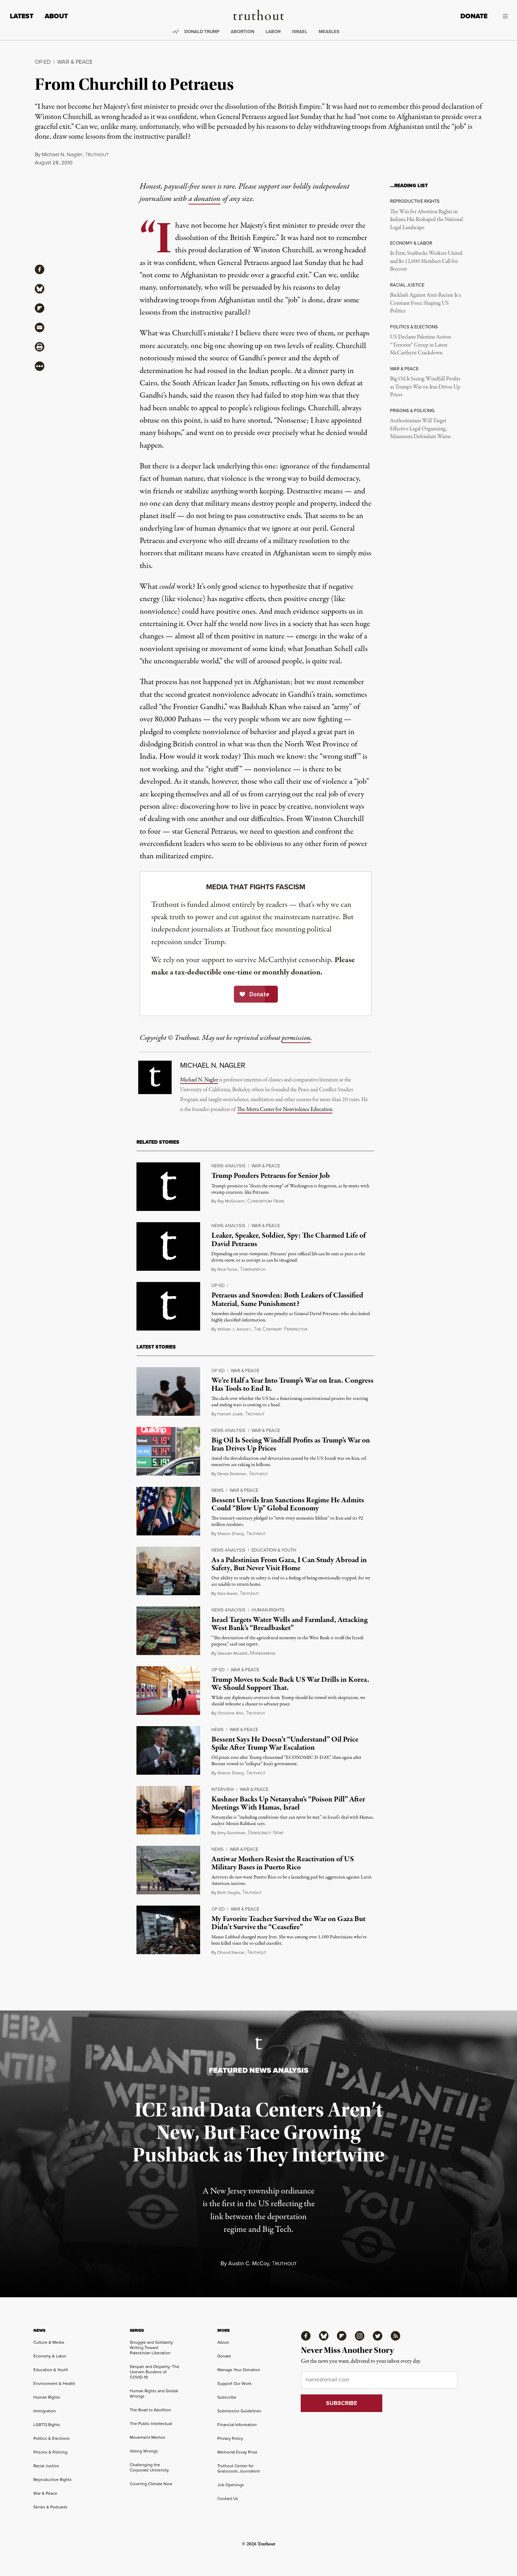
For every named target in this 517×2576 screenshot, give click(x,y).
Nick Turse (227, 1269)
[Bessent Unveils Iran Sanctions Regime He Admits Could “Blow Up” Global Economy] (168, 1511)
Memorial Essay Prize (237, 2452)
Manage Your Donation (239, 2370)
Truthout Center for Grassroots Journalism (239, 2468)
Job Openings (231, 2485)
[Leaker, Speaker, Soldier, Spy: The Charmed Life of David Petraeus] (168, 1246)
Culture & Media (49, 2342)
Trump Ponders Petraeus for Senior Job (271, 1176)
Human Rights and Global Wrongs (154, 2393)
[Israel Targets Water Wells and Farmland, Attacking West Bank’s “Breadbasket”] (168, 1631)
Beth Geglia (229, 1892)
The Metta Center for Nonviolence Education (285, 1110)
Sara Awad (227, 1593)
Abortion (242, 31)
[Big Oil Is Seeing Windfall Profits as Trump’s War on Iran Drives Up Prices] (168, 1451)
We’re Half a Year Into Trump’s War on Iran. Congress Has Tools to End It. (292, 1385)
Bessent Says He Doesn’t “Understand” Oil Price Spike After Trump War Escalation (285, 1744)
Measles (329, 31)
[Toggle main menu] (503, 16)
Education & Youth (274, 1550)
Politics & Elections (52, 2438)
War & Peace (75, 62)
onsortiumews (266, 1201)
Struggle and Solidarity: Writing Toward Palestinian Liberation (152, 2347)
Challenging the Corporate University (149, 2467)
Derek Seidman (232, 1474)
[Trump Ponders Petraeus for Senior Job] (168, 1187)
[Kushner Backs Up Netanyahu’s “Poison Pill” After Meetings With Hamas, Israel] (168, 1810)
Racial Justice (46, 2466)
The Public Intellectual (151, 2423)
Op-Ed (43, 62)
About (56, 16)
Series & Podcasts (50, 2507)
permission (296, 1038)
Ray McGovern (231, 1201)
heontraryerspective (281, 1329)
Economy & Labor (50, 2356)
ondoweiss (263, 1653)
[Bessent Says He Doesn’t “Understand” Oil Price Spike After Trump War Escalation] (168, 1750)
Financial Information (237, 2425)
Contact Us (228, 2498)
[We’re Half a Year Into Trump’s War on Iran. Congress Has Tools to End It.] (168, 1391)
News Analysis (228, 1166)
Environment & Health (54, 2383)
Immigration (45, 2411)
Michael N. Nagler (62, 154)
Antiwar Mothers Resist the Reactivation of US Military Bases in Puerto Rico (283, 1863)
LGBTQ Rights (47, 2425)
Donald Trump (202, 31)
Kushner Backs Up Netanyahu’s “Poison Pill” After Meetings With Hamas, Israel (288, 1803)
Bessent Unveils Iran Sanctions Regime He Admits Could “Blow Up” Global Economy (288, 1504)
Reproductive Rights (53, 2479)
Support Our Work (234, 2383)
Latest (22, 16)
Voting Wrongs (144, 2451)
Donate (474, 16)
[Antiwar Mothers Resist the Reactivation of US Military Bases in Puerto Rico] (168, 1870)
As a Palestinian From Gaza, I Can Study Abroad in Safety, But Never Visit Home (289, 1564)
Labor (273, 31)
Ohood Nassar (231, 1952)
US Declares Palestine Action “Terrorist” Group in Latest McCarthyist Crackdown (420, 345)
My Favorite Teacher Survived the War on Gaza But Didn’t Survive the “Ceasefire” (288, 1923)
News (218, 1490)
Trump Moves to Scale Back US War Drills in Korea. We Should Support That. (290, 1684)
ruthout (97, 155)
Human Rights (268, 1610)
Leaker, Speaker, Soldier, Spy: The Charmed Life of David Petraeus (289, 1240)
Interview (223, 1789)
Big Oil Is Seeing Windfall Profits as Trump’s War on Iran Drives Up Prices (425, 387)
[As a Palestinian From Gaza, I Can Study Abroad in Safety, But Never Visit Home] (168, 1571)
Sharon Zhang (231, 1533)
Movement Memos (148, 2437)
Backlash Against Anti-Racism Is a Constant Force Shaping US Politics (425, 303)
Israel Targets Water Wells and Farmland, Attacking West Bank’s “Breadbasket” (289, 1624)
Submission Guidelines (239, 2411)
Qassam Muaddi (232, 1653)
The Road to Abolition (150, 2410)
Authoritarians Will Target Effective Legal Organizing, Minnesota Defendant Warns (420, 429)
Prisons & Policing (50, 2452)
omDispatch (253, 1269)
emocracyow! (266, 1833)
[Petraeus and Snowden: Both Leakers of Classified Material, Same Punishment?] (168, 1306)
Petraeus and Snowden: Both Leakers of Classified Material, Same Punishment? (287, 1299)
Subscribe (227, 2397)
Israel (300, 31)
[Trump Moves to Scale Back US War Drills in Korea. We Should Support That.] (168, 1691)
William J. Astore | (234, 1329)
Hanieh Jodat (230, 1414)
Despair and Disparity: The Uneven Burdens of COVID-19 (155, 2372)
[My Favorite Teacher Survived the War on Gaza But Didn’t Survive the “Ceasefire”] (168, 1930)
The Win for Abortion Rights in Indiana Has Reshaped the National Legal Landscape (426, 220)
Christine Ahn (230, 1713)
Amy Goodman (231, 1833)
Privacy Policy (230, 2438)
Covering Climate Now (151, 2484)
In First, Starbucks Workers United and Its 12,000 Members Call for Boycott (426, 261)
